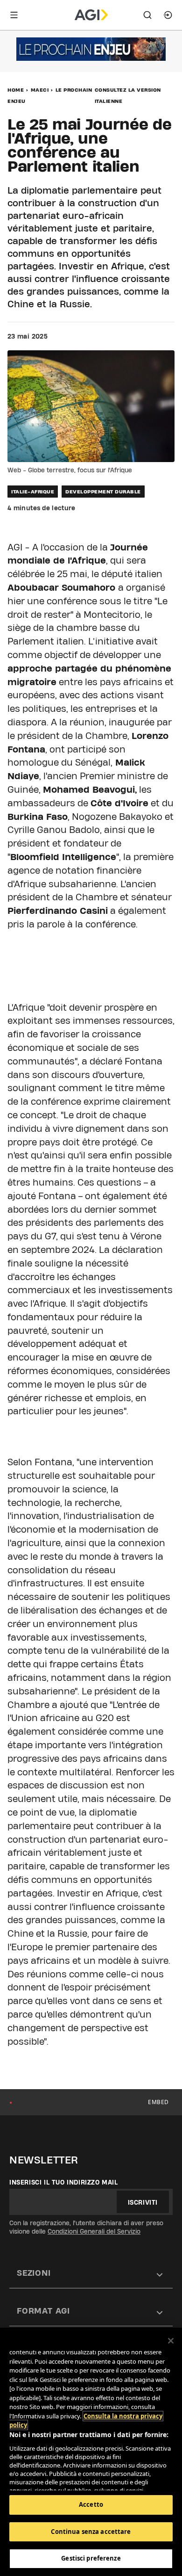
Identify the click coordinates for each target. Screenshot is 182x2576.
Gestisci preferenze (91, 2558)
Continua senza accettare (91, 2532)
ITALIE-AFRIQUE (33, 492)
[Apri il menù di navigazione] (14, 15)
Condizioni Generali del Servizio (94, 2231)
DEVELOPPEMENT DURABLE (103, 492)
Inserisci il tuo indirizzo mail (64, 2182)
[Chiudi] (171, 2341)
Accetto (91, 2504)
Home (16, 90)
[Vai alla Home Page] (91, 15)
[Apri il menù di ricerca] (147, 15)
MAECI (40, 90)
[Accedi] (168, 15)
